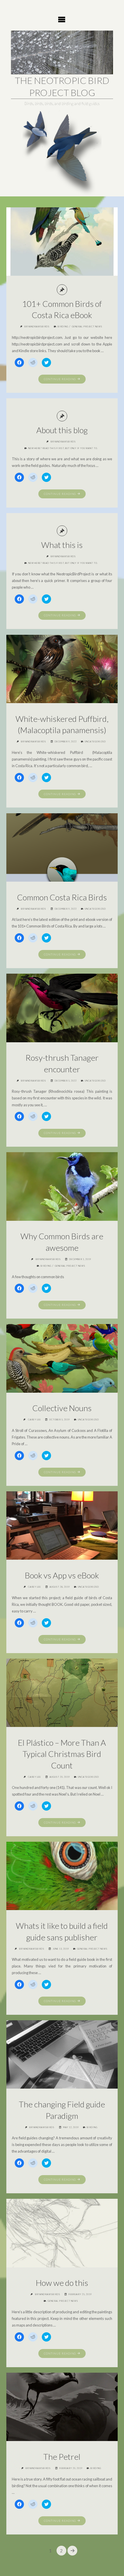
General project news (87, 327)
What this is (62, 545)
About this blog (62, 430)
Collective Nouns (62, 1408)
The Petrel (62, 2457)
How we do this (62, 2283)
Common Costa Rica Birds (62, 897)
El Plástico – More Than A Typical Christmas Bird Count (62, 1754)
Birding (63, 327)
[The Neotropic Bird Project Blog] (62, 52)
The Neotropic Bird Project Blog (62, 86)
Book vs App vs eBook (62, 1575)
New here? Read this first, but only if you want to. (63, 448)
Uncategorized (95, 742)
